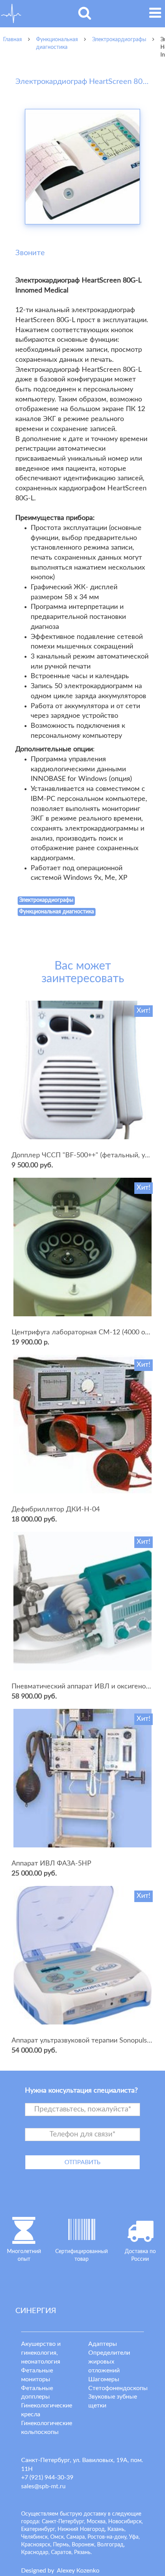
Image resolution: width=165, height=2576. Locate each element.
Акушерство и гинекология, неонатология (41, 2353)
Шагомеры (104, 2379)
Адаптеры (103, 2344)
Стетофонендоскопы (118, 2388)
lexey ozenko (78, 2571)
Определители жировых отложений (109, 2362)
